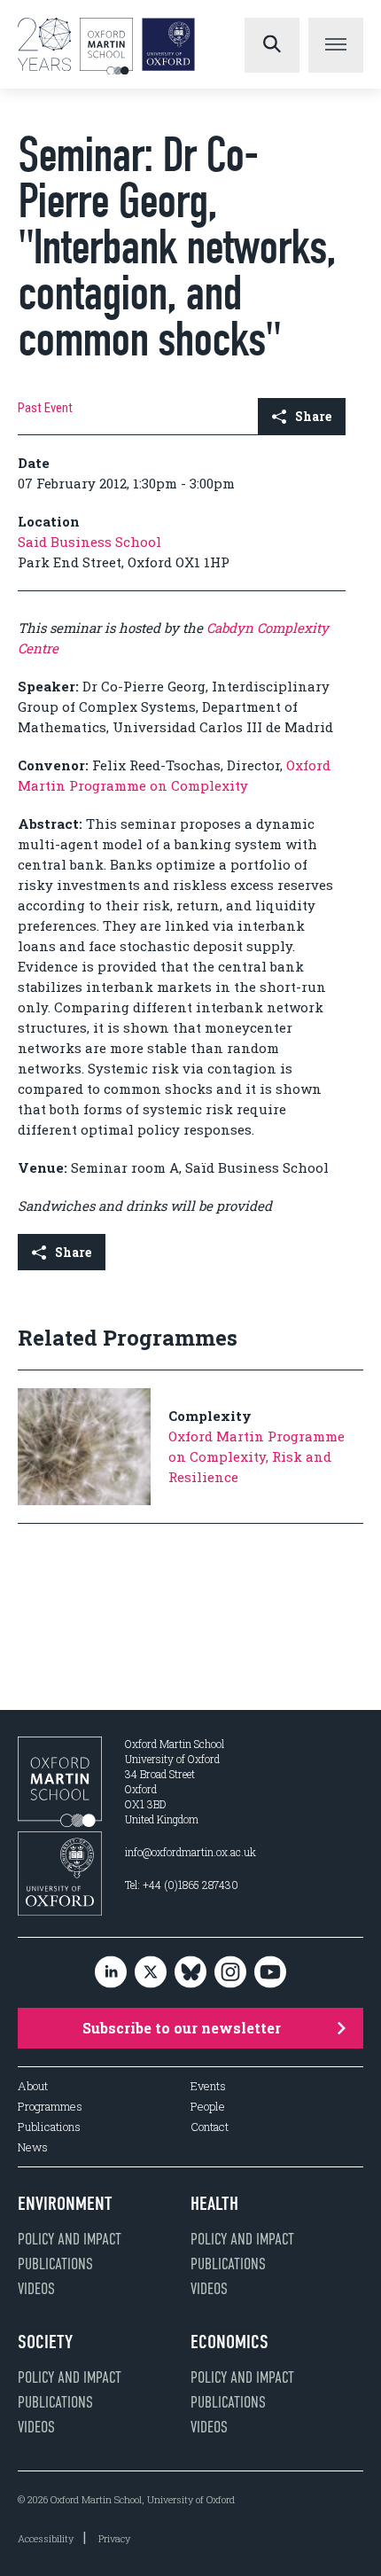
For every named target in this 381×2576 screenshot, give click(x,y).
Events (208, 2086)
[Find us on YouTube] (270, 1973)
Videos (36, 2289)
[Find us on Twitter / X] (151, 1973)
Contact (210, 2127)
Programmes (50, 2107)
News (33, 2147)
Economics (229, 2342)
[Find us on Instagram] (230, 1973)
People (208, 2107)
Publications (49, 2127)
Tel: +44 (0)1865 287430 (182, 1885)
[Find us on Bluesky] (190, 1973)
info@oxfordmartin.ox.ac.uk (190, 1852)
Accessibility (46, 2538)
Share (313, 416)
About (33, 2086)
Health (214, 2204)
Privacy (114, 2538)
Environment (65, 2204)
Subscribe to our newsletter (182, 2028)
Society (45, 2342)
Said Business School (89, 542)
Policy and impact (70, 2239)
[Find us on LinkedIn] (111, 1973)
